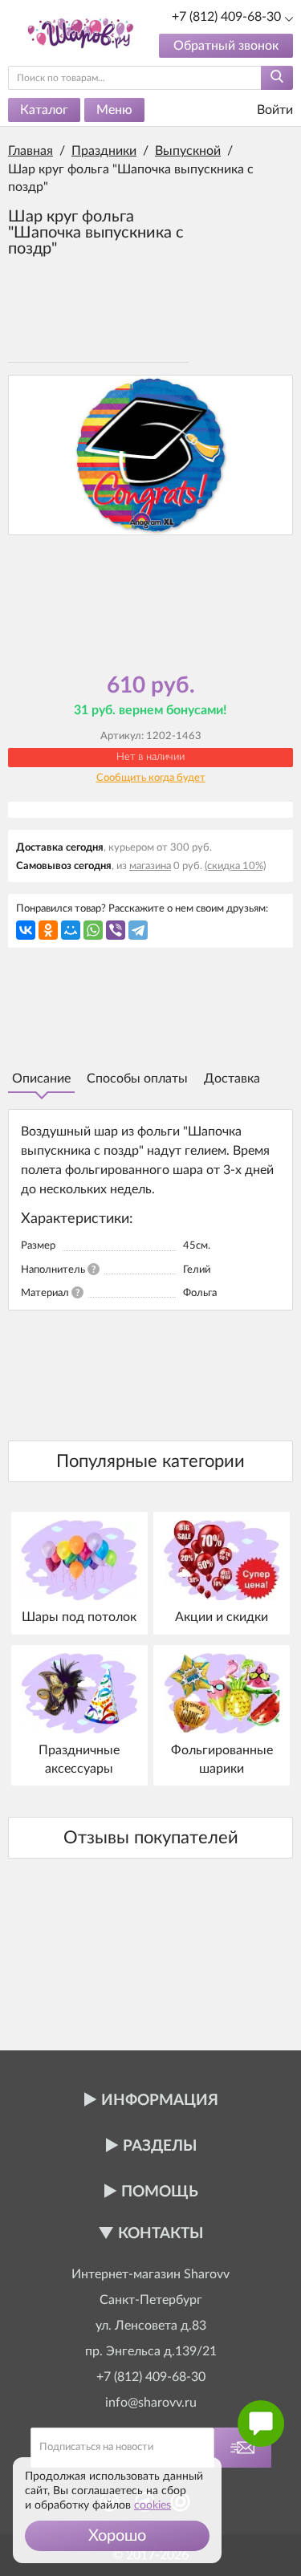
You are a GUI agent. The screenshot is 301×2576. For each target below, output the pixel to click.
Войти (273, 110)
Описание (41, 1079)
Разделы (160, 2146)
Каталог (44, 110)
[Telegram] (138, 930)
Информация (160, 2101)
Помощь (160, 2192)
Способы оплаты (137, 1079)
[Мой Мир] (71, 930)
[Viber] (116, 930)
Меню (114, 110)
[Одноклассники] (48, 930)
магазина (150, 866)
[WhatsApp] (93, 930)
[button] (117, 2536)
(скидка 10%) (235, 866)
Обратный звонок (226, 46)
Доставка (232, 1079)
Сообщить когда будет (151, 778)
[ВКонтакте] (26, 930)
